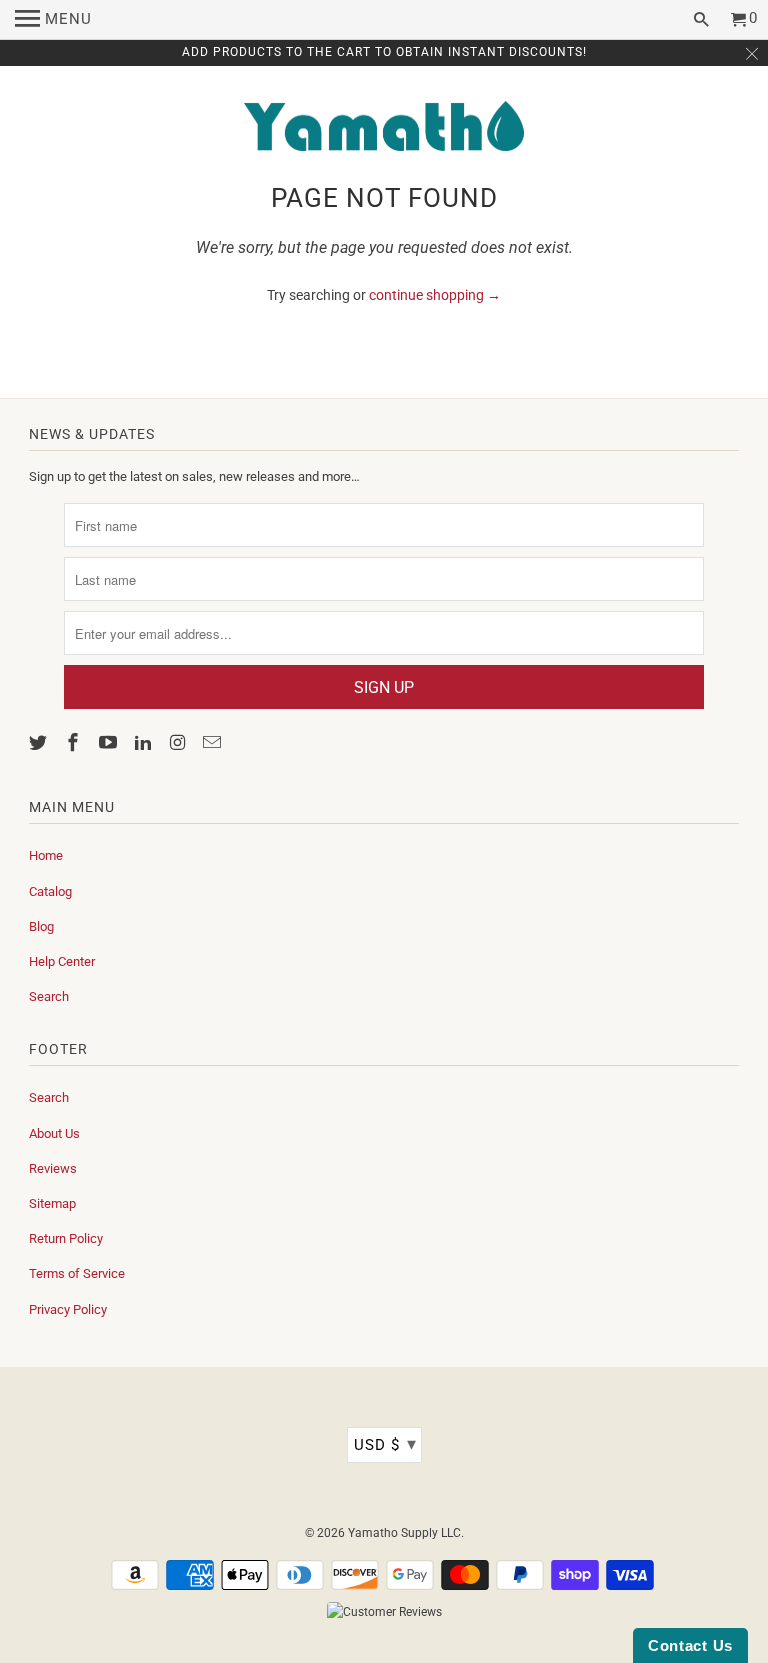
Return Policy (66, 1238)
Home (46, 855)
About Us (54, 1133)
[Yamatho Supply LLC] (384, 128)
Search (49, 996)
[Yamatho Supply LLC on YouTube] (110, 742)
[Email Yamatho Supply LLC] (214, 742)
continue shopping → (435, 295)
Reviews (53, 1168)
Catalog (50, 891)
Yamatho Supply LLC (404, 1533)
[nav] (53, 20)
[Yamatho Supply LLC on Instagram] (179, 742)
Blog (41, 926)
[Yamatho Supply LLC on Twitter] (40, 742)
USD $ (385, 1443)
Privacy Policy (68, 1309)
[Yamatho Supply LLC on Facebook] (75, 742)
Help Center (62, 961)
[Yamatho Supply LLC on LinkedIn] (145, 742)
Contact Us (690, 1645)
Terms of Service (77, 1273)
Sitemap (52, 1203)
